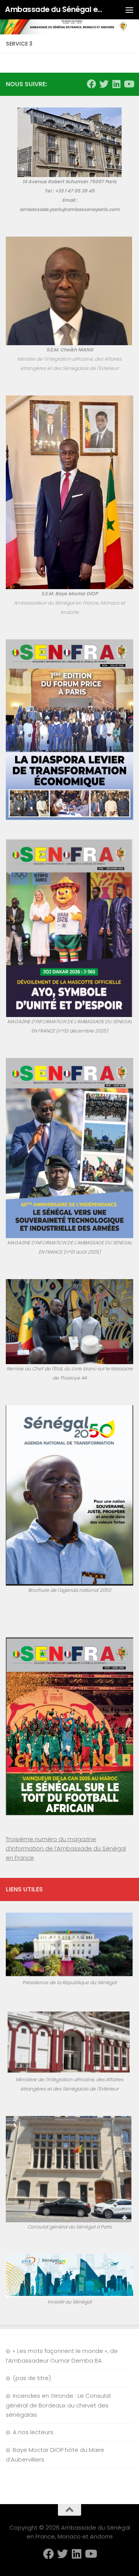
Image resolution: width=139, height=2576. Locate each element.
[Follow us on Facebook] (92, 84)
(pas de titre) (32, 2378)
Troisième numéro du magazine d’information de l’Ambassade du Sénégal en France (66, 1848)
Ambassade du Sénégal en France (55, 9)
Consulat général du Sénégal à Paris (69, 2227)
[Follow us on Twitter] (104, 84)
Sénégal (82, 2302)
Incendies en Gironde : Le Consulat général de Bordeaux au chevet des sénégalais (58, 2405)
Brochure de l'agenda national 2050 (69, 1590)
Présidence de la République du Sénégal (69, 1982)
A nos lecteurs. (34, 2432)
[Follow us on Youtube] (129, 84)
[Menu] (129, 10)
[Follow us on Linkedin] (116, 84)
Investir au (60, 2302)
